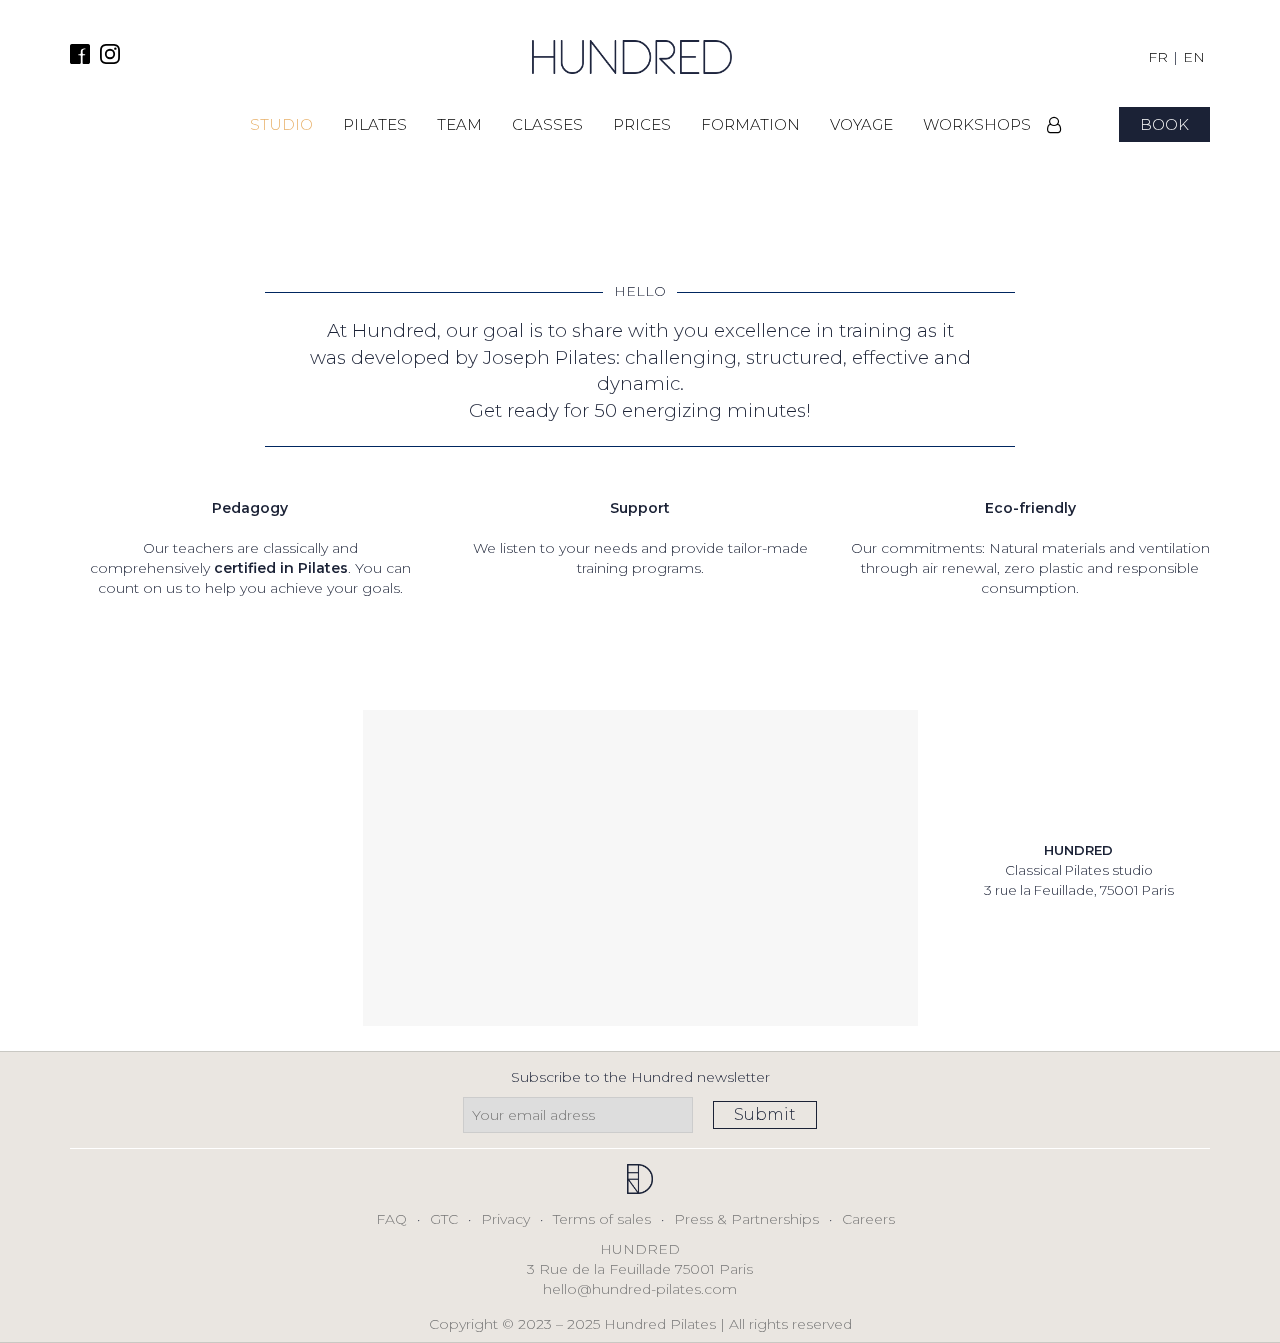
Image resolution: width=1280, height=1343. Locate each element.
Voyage (861, 124)
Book (1164, 124)
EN (1194, 57)
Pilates (375, 124)
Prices (642, 124)
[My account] (1054, 125)
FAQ (391, 1219)
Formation (750, 124)
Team (459, 124)
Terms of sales (602, 1219)
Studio (281, 124)
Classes (547, 124)
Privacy (505, 1219)
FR (1158, 57)
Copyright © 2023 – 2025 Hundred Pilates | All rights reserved (640, 1324)
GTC (444, 1219)
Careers (868, 1219)
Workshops (977, 124)
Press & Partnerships (746, 1219)
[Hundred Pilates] (632, 57)
